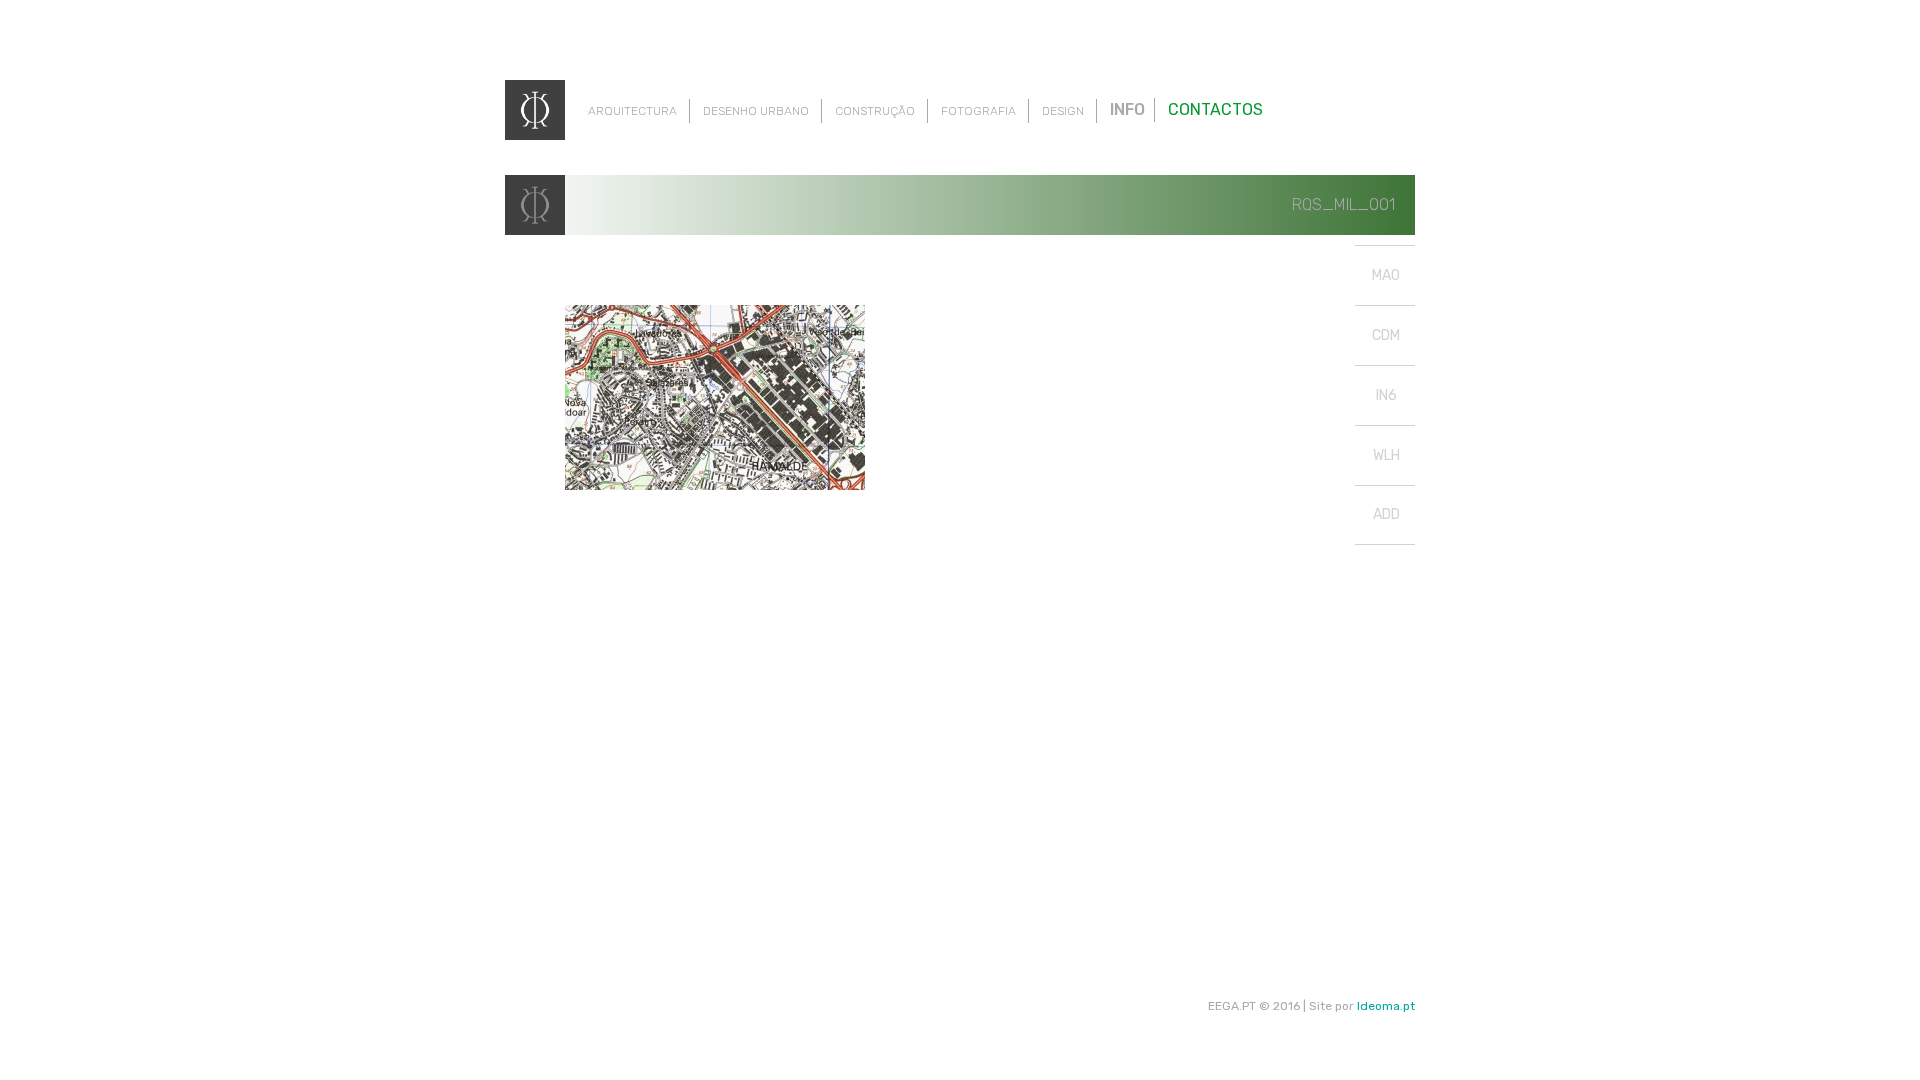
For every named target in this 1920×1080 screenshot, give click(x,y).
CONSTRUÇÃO (875, 111)
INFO (1127, 109)
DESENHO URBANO (756, 111)
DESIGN (1063, 111)
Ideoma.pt (1386, 1006)
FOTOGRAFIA (978, 111)
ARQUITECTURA (632, 111)
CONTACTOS (1215, 109)
